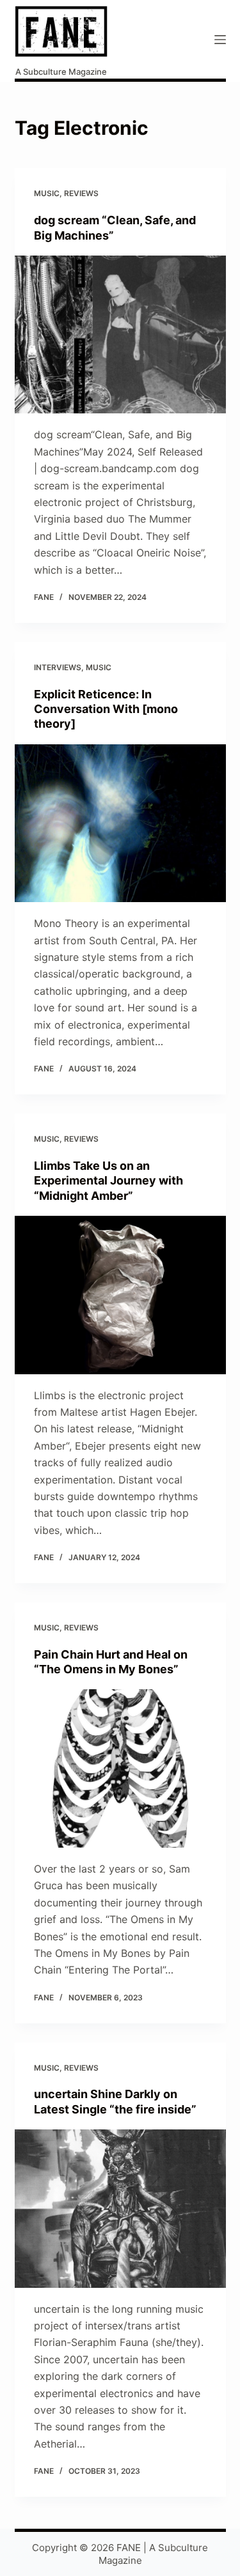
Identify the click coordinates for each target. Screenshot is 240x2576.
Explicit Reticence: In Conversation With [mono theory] (106, 709)
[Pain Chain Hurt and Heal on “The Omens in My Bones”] (120, 1768)
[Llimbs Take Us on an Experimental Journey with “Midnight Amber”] (120, 1295)
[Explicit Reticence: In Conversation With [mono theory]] (120, 824)
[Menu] (220, 40)
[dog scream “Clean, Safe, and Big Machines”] (120, 335)
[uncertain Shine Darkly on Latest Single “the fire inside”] (120, 2209)
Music (47, 193)
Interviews (58, 667)
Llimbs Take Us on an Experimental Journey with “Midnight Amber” (108, 1181)
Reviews (81, 193)
